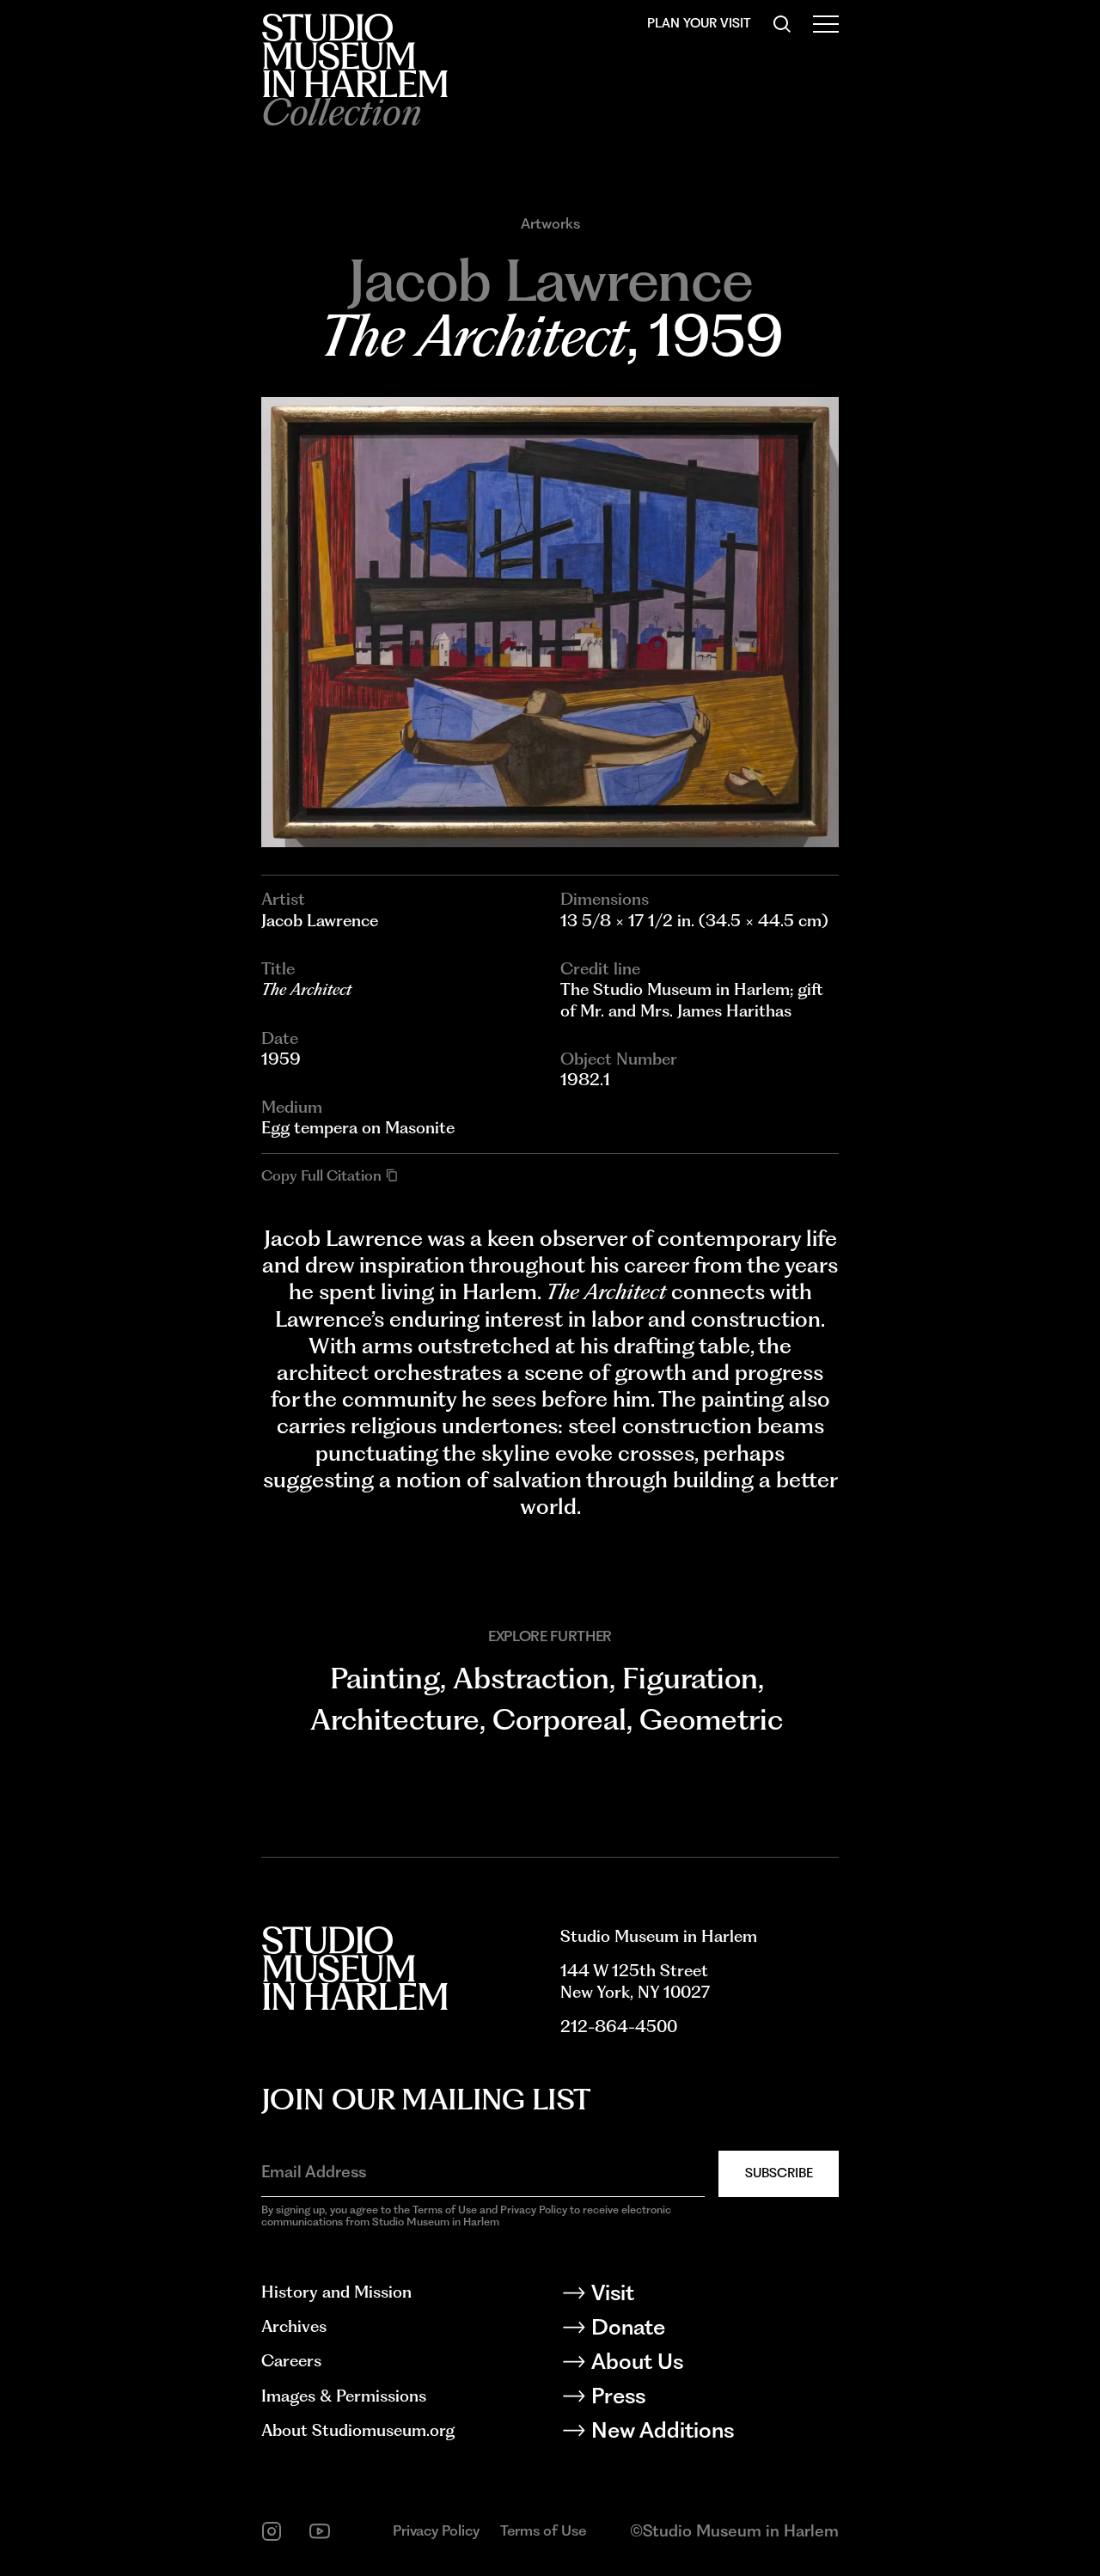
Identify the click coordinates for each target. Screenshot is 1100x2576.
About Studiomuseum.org (358, 2430)
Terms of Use (543, 2530)
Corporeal (559, 1719)
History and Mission (336, 2292)
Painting (385, 1678)
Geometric (711, 1719)
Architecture (395, 1719)
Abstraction (531, 1678)
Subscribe (779, 2173)
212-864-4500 (619, 2027)
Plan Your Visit (699, 23)
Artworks (550, 224)
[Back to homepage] (354, 55)
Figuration (690, 1678)
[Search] (782, 24)
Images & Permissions (344, 2396)
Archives (294, 2326)
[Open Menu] (826, 24)
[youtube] (320, 2531)
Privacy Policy (436, 2530)
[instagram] (272, 2531)
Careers (291, 2361)
